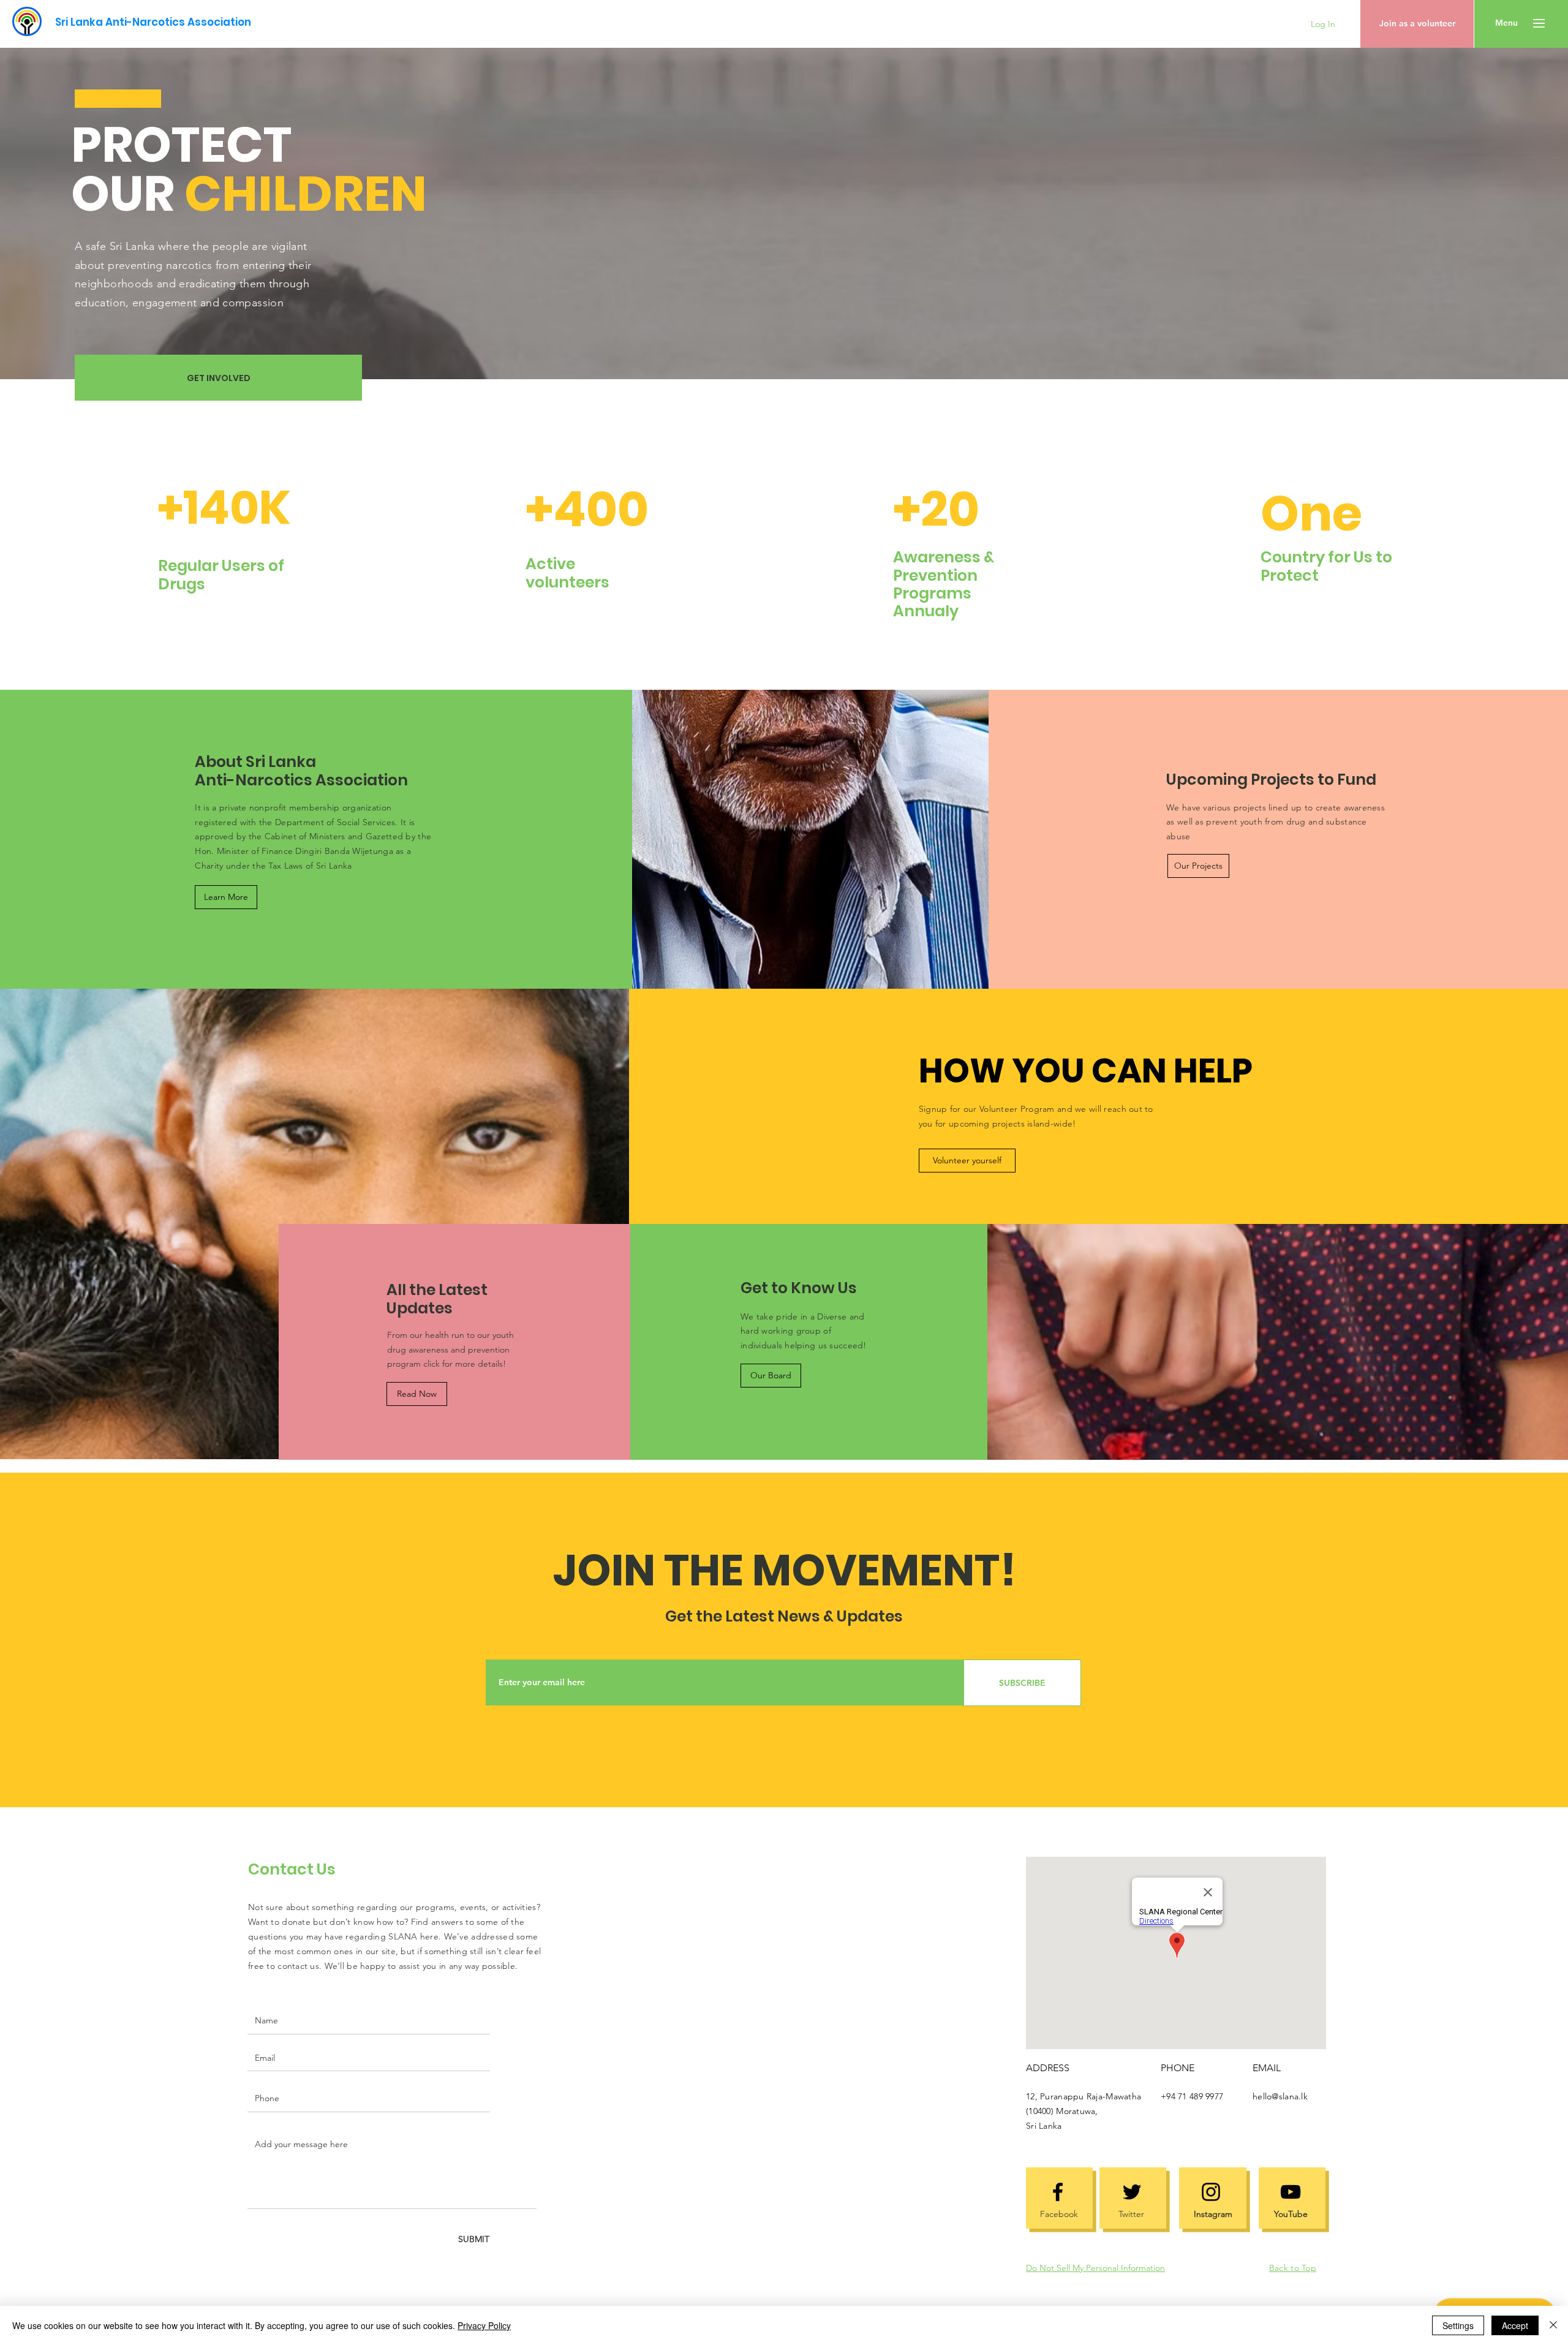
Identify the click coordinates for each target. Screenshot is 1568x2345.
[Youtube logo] (1291, 2192)
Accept (1515, 2325)
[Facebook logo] (1058, 2192)
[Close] (1553, 2325)
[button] (1506, 23)
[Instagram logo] (1211, 2192)
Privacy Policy (484, 2325)
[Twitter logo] (1132, 2192)
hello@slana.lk (1280, 2096)
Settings (1458, 2325)
